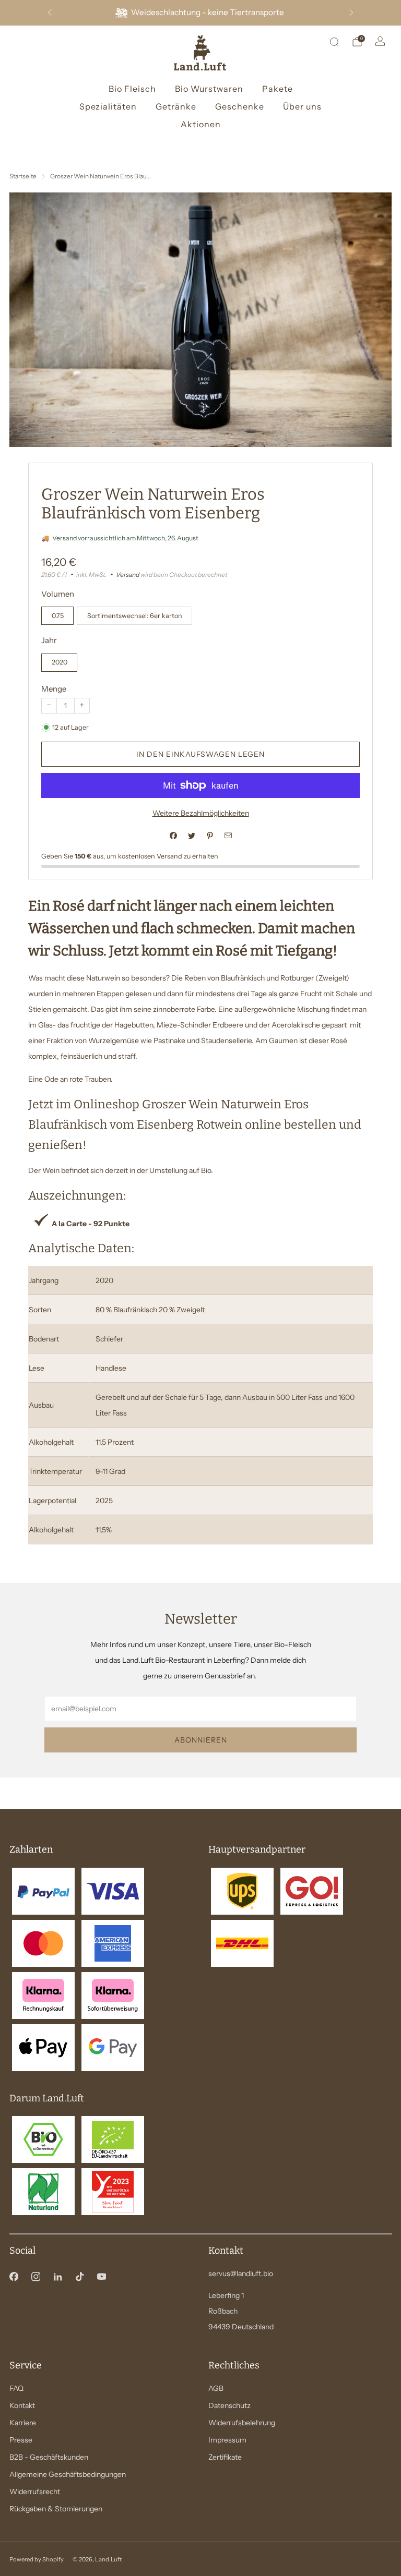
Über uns (302, 106)
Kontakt (22, 2405)
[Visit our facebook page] (14, 2277)
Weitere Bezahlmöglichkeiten (201, 813)
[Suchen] (334, 42)
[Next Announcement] (351, 13)
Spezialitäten (108, 106)
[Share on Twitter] (191, 836)
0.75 (58, 616)
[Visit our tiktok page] (79, 2277)
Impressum (227, 2440)
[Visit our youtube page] (101, 2277)
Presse (21, 2440)
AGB (216, 2388)
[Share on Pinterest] (210, 836)
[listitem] (200, 13)
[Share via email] (228, 836)
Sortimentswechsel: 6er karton (135, 616)
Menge (54, 689)
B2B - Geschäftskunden (49, 2457)
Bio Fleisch (132, 89)
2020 (60, 662)
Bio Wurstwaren (209, 89)
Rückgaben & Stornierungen (56, 2509)
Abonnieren (201, 1740)
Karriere (23, 2423)
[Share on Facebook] (173, 836)
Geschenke (240, 106)
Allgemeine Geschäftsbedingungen (68, 2474)
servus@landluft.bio (241, 2273)
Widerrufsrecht (35, 2492)
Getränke (176, 106)
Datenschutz (229, 2405)
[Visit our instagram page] (36, 2277)
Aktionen (201, 124)
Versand (128, 575)
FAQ (16, 2388)
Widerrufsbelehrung (242, 2423)
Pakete (278, 89)
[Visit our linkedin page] (57, 2277)
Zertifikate (225, 2457)
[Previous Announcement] (50, 13)
